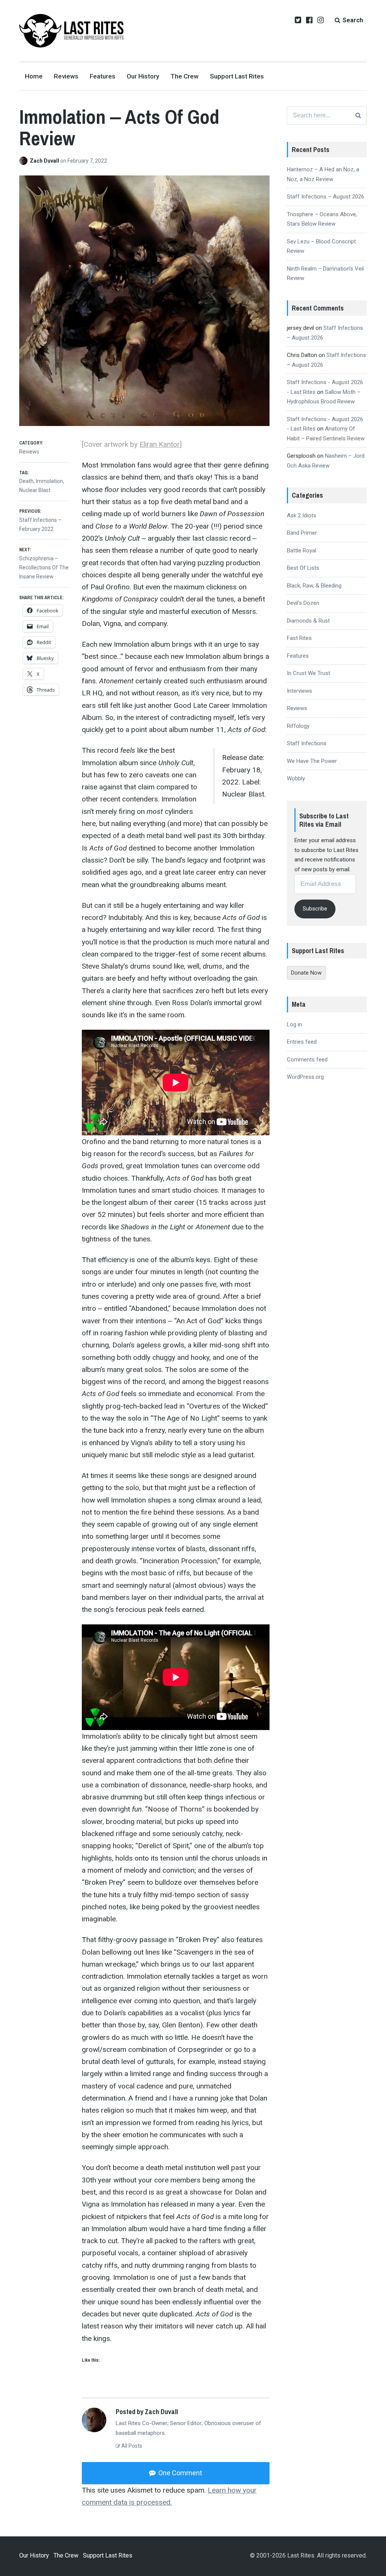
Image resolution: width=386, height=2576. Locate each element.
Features (103, 76)
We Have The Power (312, 761)
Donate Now (306, 973)
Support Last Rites (237, 76)
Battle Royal (302, 551)
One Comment (179, 2473)
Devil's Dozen (303, 603)
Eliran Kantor (160, 444)
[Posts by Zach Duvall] (25, 161)
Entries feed (302, 1042)
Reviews (66, 76)
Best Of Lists (303, 568)
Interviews (299, 691)
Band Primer (302, 533)
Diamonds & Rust (308, 621)
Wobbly (296, 778)
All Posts (131, 2446)
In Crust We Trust (309, 673)
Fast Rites (299, 638)
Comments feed (307, 1060)
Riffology (298, 726)
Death (26, 481)
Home (34, 76)
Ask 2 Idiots (302, 515)
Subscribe (315, 909)
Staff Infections (307, 743)
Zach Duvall (45, 161)
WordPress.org (305, 1077)
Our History (143, 76)
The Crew (185, 76)
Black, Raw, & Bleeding (314, 586)
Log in (294, 1024)
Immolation (49, 481)
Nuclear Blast (35, 490)
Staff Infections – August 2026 (325, 197)
